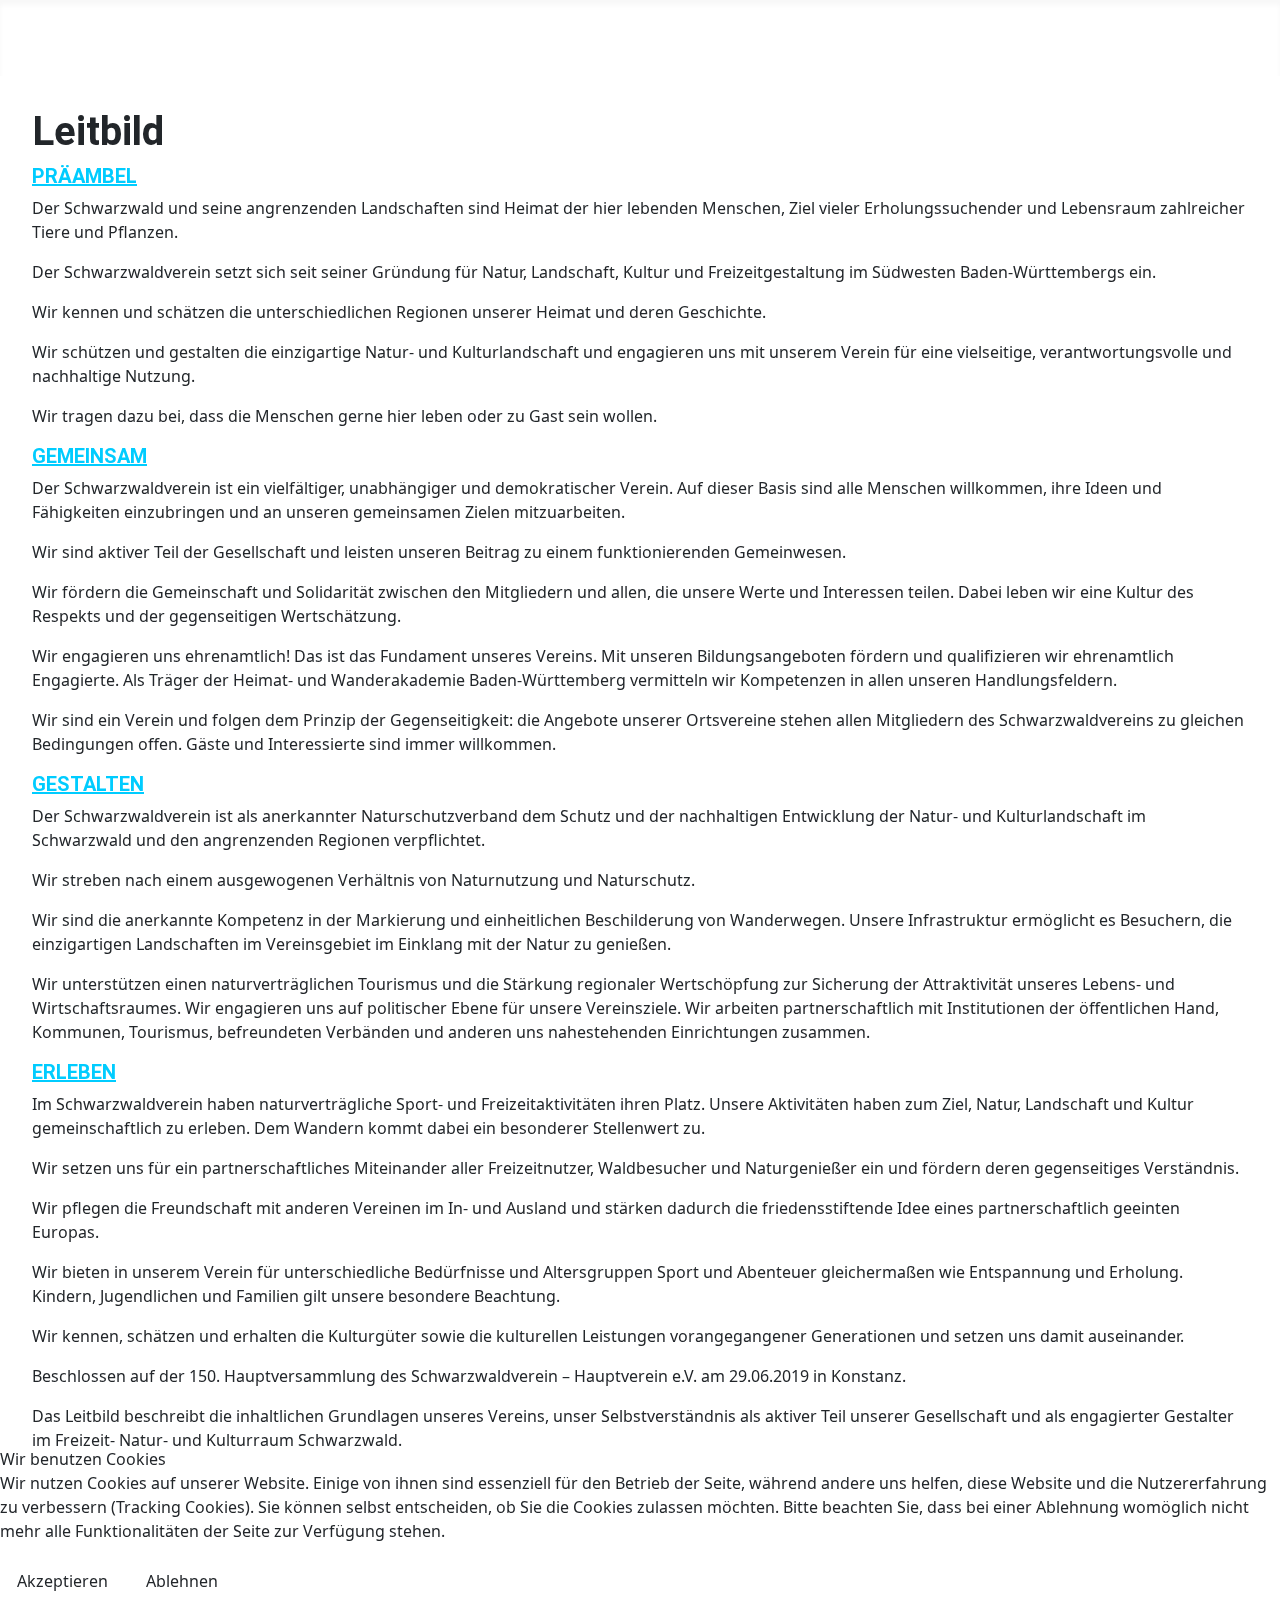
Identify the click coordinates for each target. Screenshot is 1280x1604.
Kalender (483, 38)
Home (75, 38)
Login (1153, 38)
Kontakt (1063, 38)
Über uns (173, 38)
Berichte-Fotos (763, 38)
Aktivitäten (600, 38)
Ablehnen (182, 1581)
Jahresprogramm (341, 38)
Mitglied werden (926, 38)
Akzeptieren (62, 1581)
